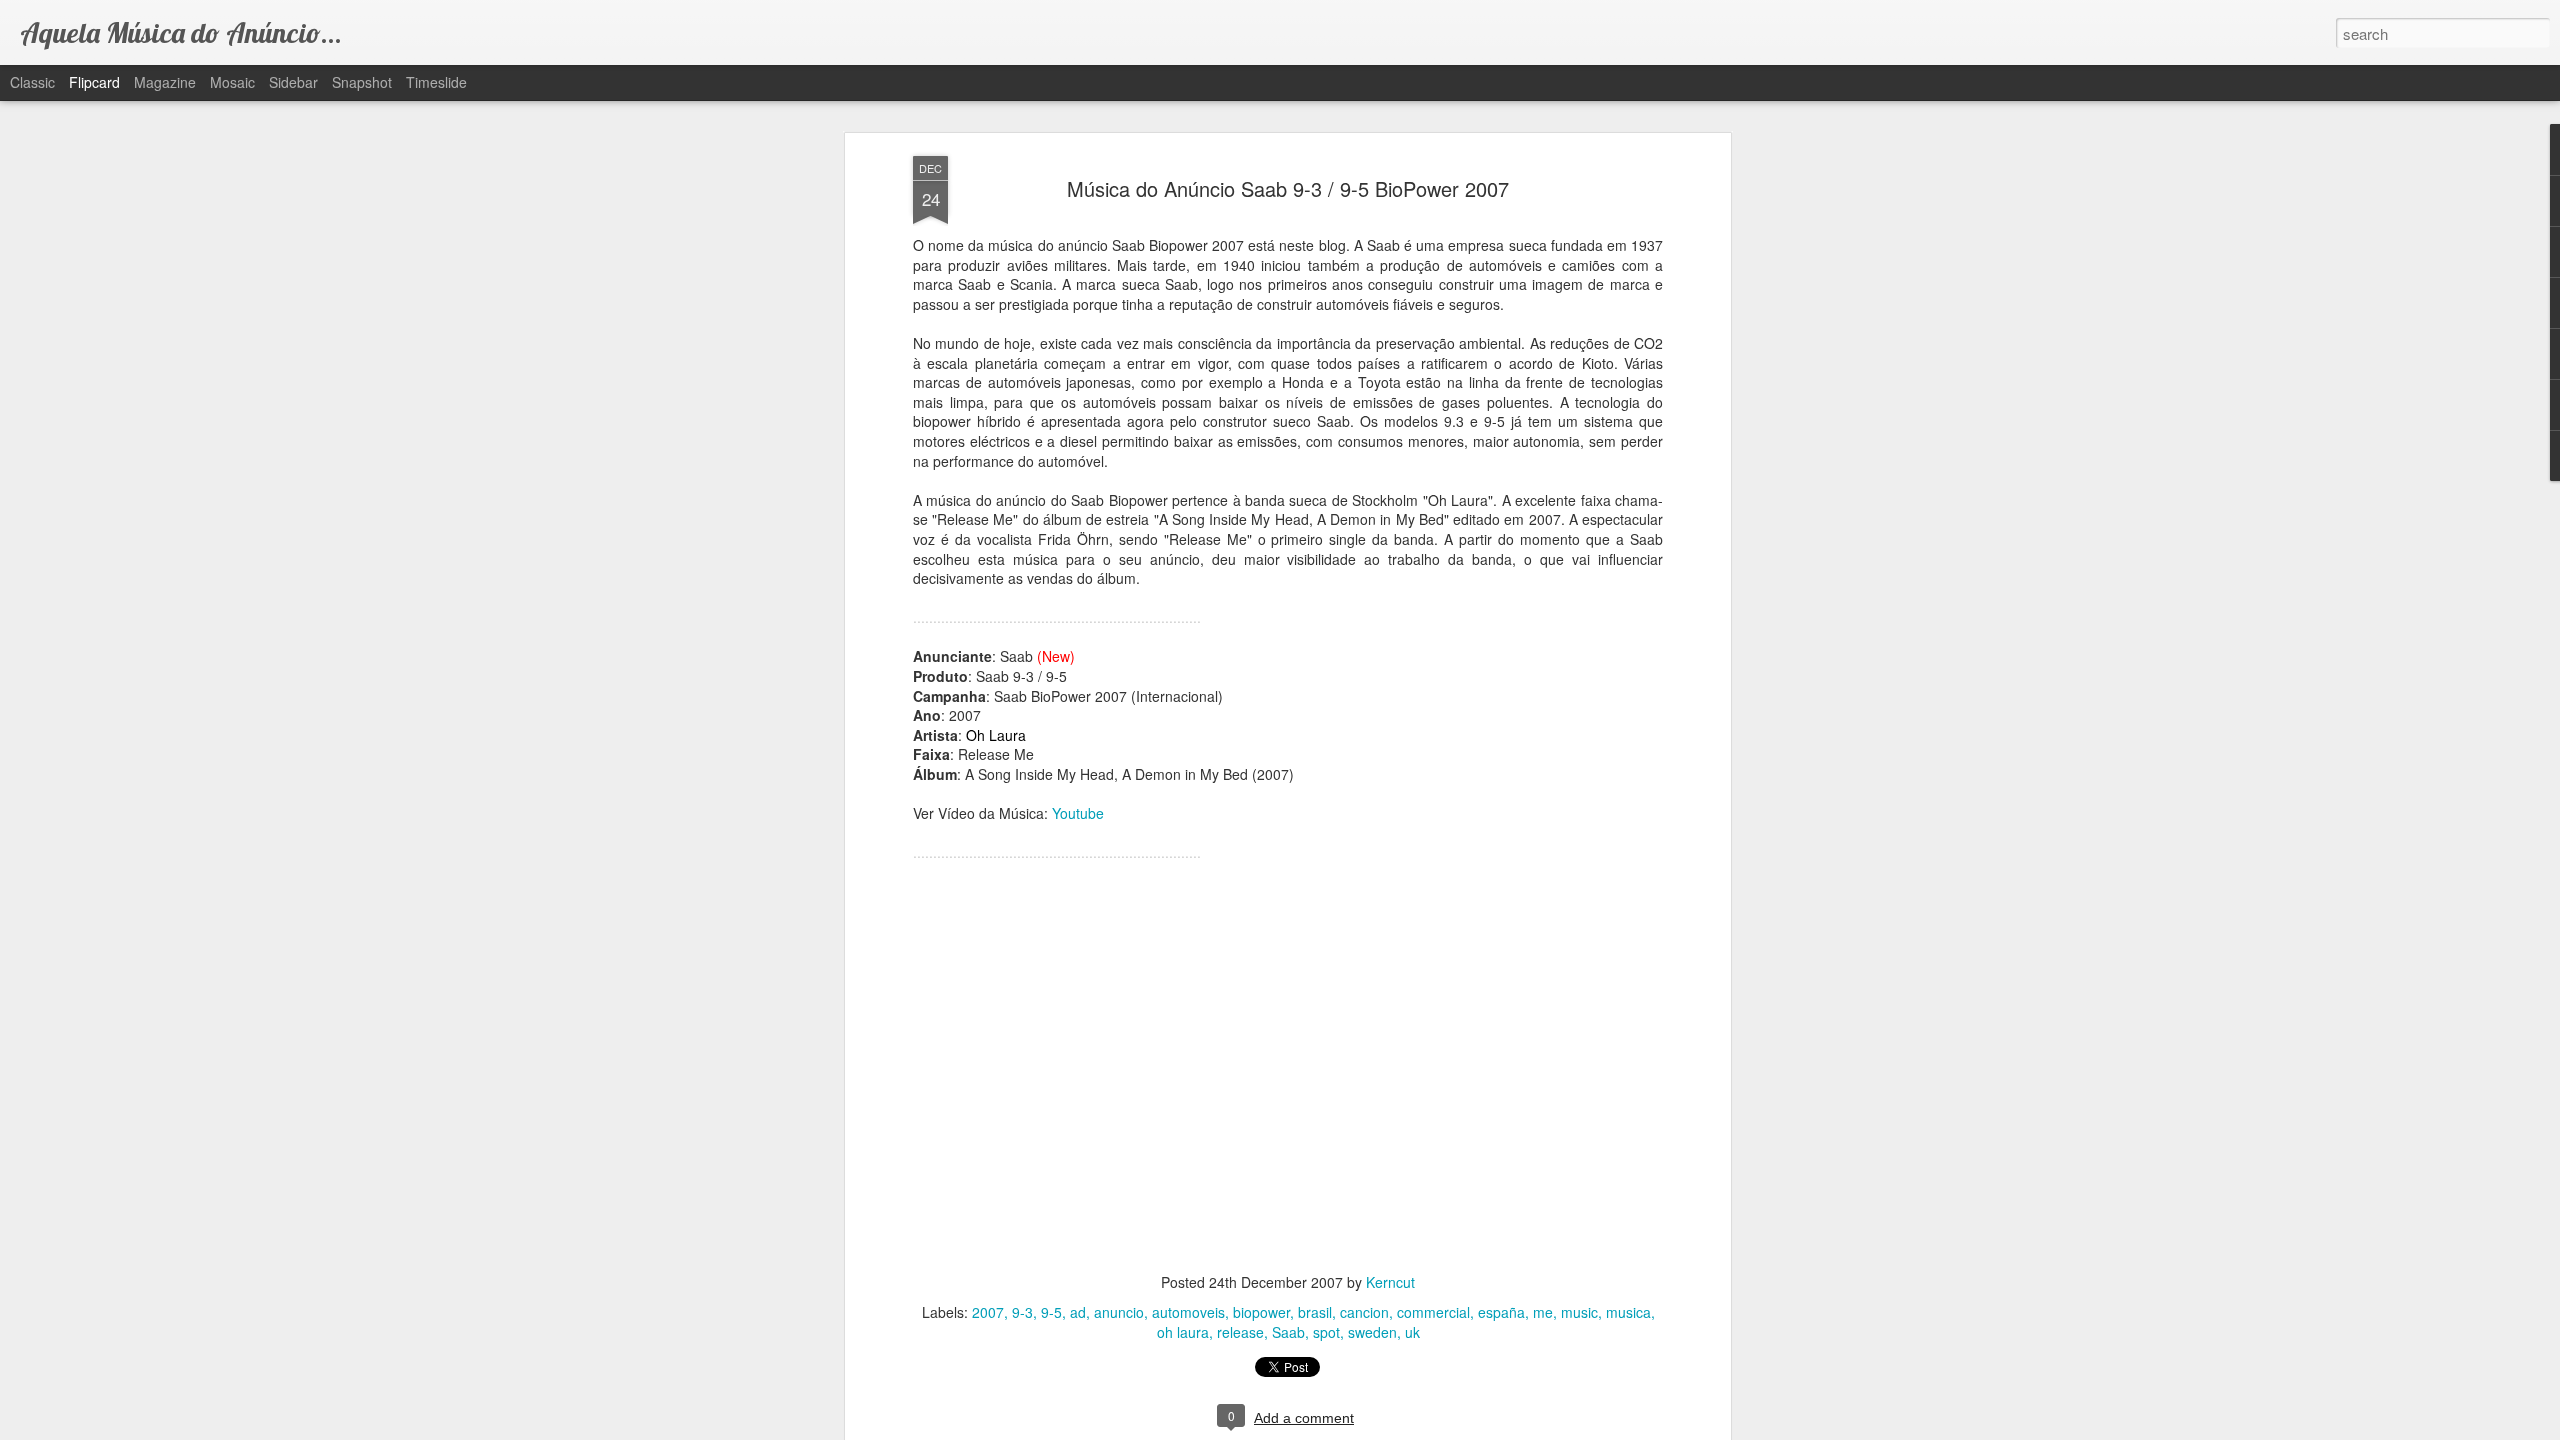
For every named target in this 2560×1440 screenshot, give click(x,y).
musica (1628, 1312)
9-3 (1022, 1312)
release (1240, 1332)
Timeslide (436, 82)
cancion (1364, 1312)
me (1543, 1312)
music (1579, 1312)
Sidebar (293, 82)
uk (1412, 1332)
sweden (1372, 1332)
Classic (32, 82)
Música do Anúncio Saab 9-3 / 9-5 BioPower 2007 (1288, 188)
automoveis (1188, 1312)
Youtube (1078, 813)
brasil (1315, 1312)
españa (1501, 1312)
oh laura (1183, 1332)
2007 (988, 1312)
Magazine (165, 82)
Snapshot (362, 82)
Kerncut (1390, 1282)
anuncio (1119, 1312)
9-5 (1051, 1312)
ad (1078, 1312)
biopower (1261, 1312)
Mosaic (232, 82)
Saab (1288, 1332)
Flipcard (94, 82)
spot (1326, 1332)
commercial (1433, 1312)
